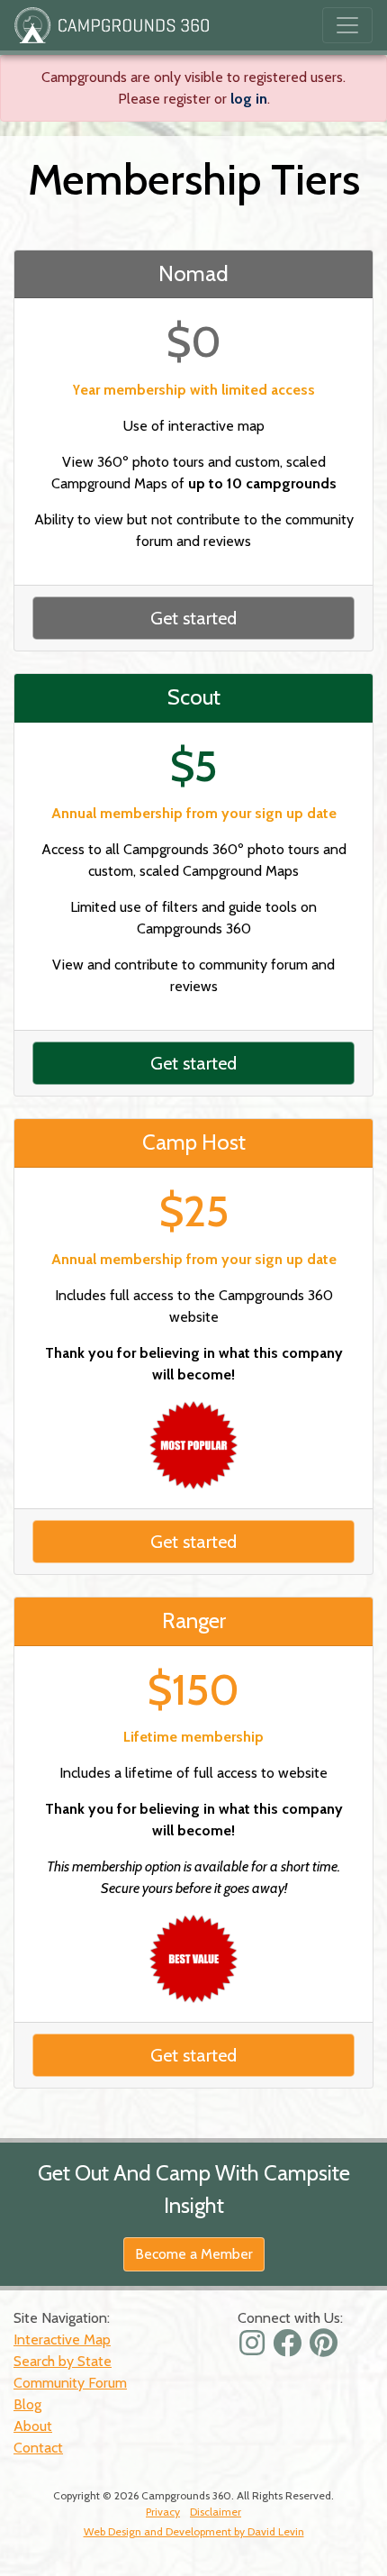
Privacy (163, 2512)
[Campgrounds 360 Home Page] (112, 25)
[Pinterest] (326, 2348)
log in (249, 99)
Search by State (63, 2361)
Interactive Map (62, 2339)
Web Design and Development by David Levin (194, 2531)
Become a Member (194, 2254)
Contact (38, 2448)
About (33, 2426)
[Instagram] (254, 2348)
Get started (193, 618)
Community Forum (70, 2383)
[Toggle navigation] (347, 25)
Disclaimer (216, 2512)
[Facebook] (289, 2348)
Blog (27, 2404)
